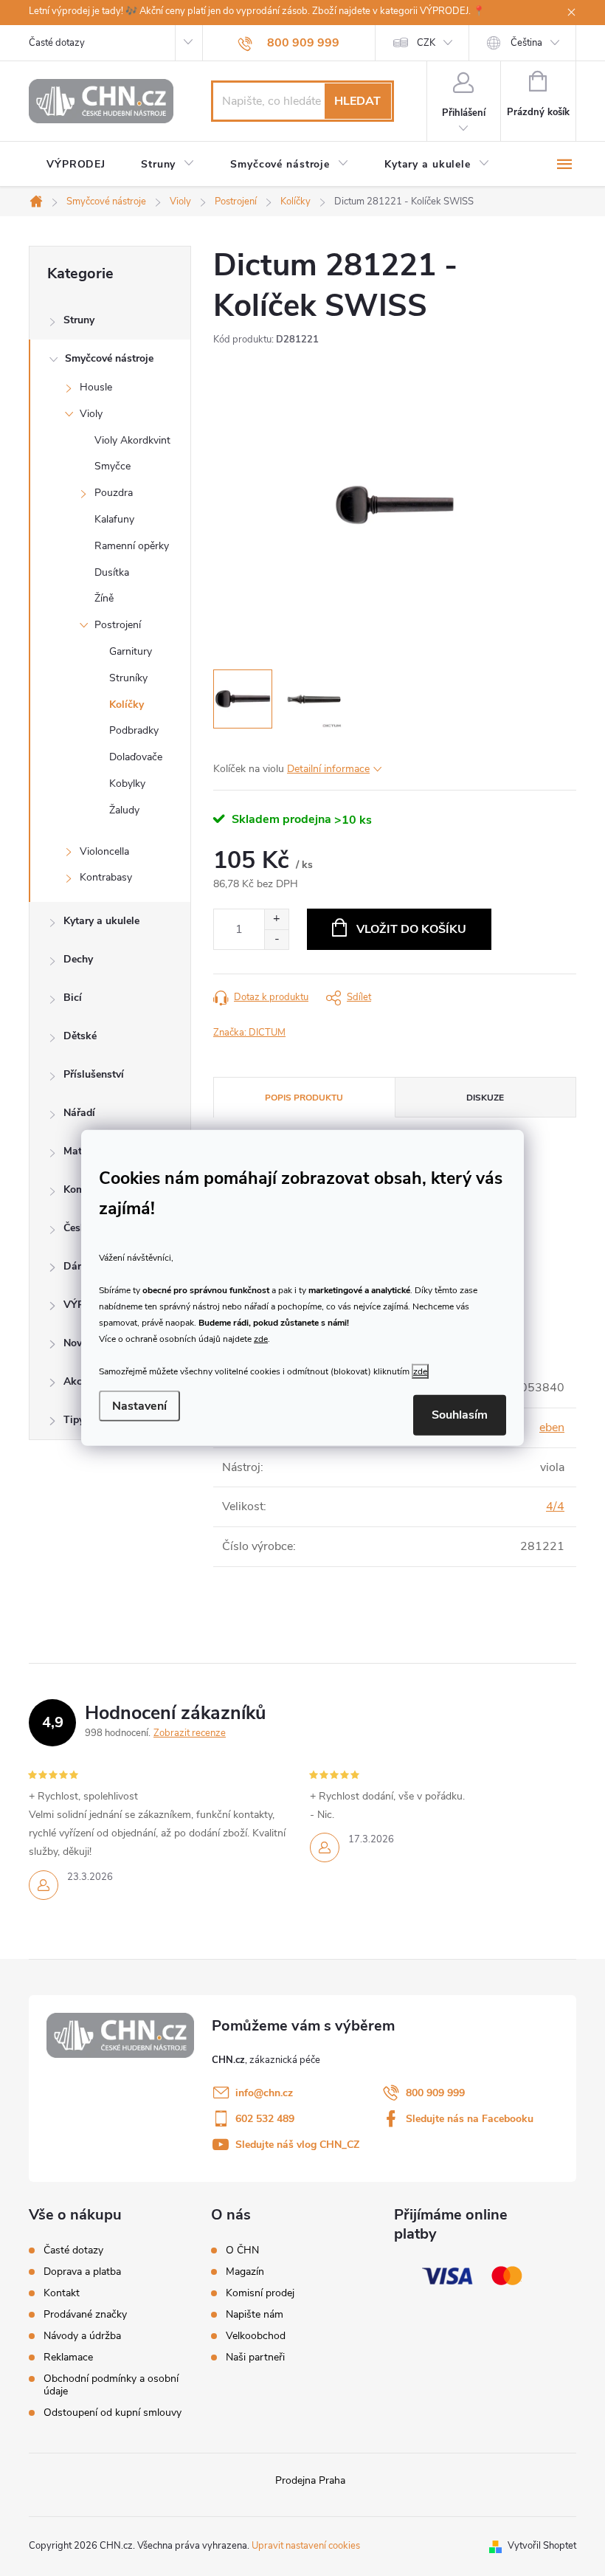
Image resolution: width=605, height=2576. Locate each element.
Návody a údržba (82, 2336)
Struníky (128, 678)
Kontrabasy (106, 877)
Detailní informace (328, 769)
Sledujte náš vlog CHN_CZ (297, 2145)
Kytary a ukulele (101, 921)
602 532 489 (265, 2119)
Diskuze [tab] (485, 1098)
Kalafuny (114, 519)
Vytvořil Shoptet (542, 2546)
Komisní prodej (260, 2293)
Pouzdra (114, 493)
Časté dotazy (57, 43)
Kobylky (127, 784)
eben (552, 1428)
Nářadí (79, 1113)
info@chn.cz (264, 2093)
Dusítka (112, 572)
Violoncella (104, 851)
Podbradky (134, 730)
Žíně (104, 598)
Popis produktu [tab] (304, 1098)
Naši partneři (255, 2358)
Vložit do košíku (411, 929)
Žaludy (124, 810)
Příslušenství (94, 1074)
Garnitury (131, 651)
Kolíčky (127, 705)
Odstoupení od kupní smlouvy (113, 2413)
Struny (79, 320)
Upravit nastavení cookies (306, 2546)
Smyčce (113, 466)
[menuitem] (76, 165)
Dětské (80, 1036)
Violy (91, 414)
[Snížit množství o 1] (276, 939)
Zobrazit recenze (190, 1733)
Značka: (249, 1033)
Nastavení (139, 1406)
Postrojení (118, 625)
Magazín (245, 2272)
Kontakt (62, 2293)
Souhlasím (460, 1415)
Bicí (73, 998)
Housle (96, 387)
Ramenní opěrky (132, 546)
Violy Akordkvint (132, 440)
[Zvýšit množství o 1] (276, 919)
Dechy (78, 959)
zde (261, 1338)
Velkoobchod (256, 2336)
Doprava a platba (82, 2272)
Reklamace (68, 2357)
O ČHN (242, 2250)
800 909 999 (435, 2093)
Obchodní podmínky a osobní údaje (111, 2385)
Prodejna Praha (310, 2480)
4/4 (555, 1506)
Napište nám (255, 2315)
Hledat (357, 101)
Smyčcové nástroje (109, 358)
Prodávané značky (85, 2314)
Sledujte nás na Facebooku (470, 2119)
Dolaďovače (136, 757)
